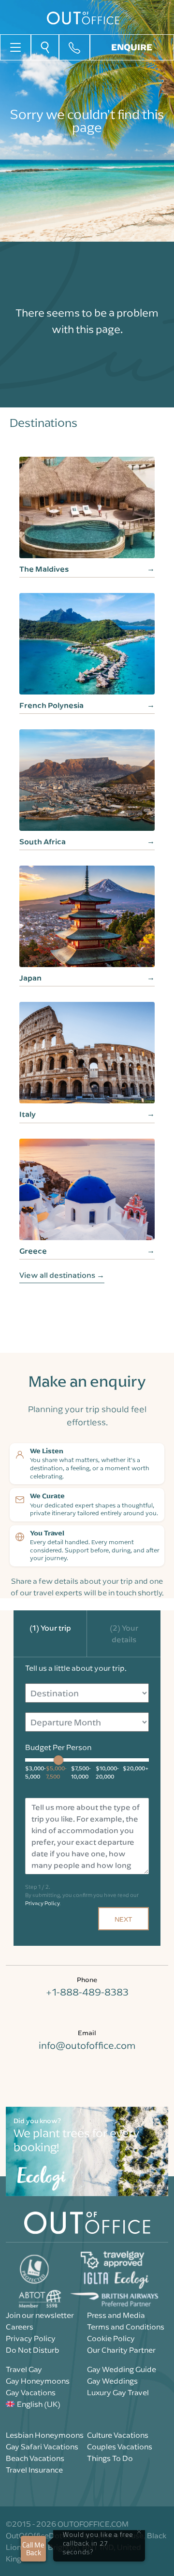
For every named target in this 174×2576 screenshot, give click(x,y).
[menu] (15, 46)
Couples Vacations (120, 2446)
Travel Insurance (34, 2470)
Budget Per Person (58, 1747)
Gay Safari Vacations (42, 2446)
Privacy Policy (42, 1903)
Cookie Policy (111, 2338)
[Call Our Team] (74, 47)
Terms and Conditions (126, 2327)
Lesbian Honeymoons (45, 2435)
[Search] (45, 47)
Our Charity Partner (121, 2350)
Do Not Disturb (33, 2350)
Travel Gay (24, 2369)
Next (123, 1919)
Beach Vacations (35, 2458)
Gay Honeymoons (38, 2381)
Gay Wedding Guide (122, 2369)
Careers (20, 2327)
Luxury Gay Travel (118, 2392)
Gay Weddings (112, 2381)
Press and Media (116, 2315)
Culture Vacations (118, 2435)
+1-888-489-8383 (87, 1992)
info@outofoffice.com (87, 2045)
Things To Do (110, 2458)
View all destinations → (62, 1275)
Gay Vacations (31, 2392)
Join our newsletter (40, 2315)
